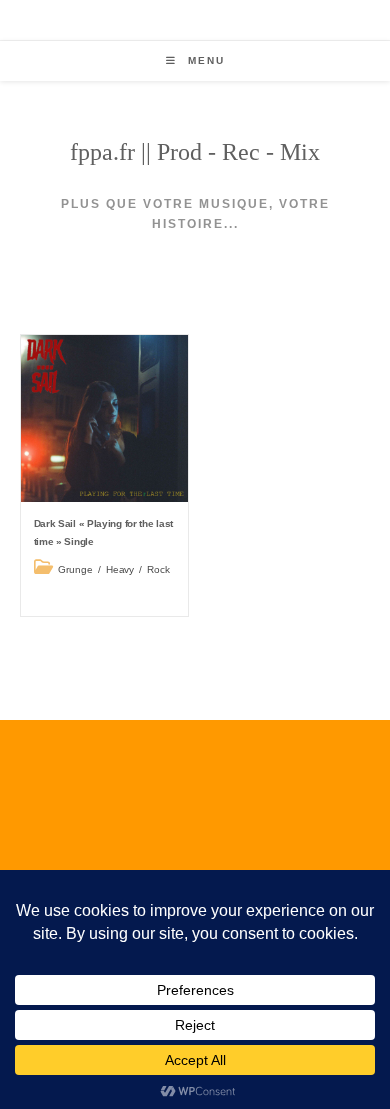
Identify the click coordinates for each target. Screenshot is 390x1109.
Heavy (120, 569)
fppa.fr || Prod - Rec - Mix (195, 152)
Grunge (75, 569)
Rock (158, 569)
